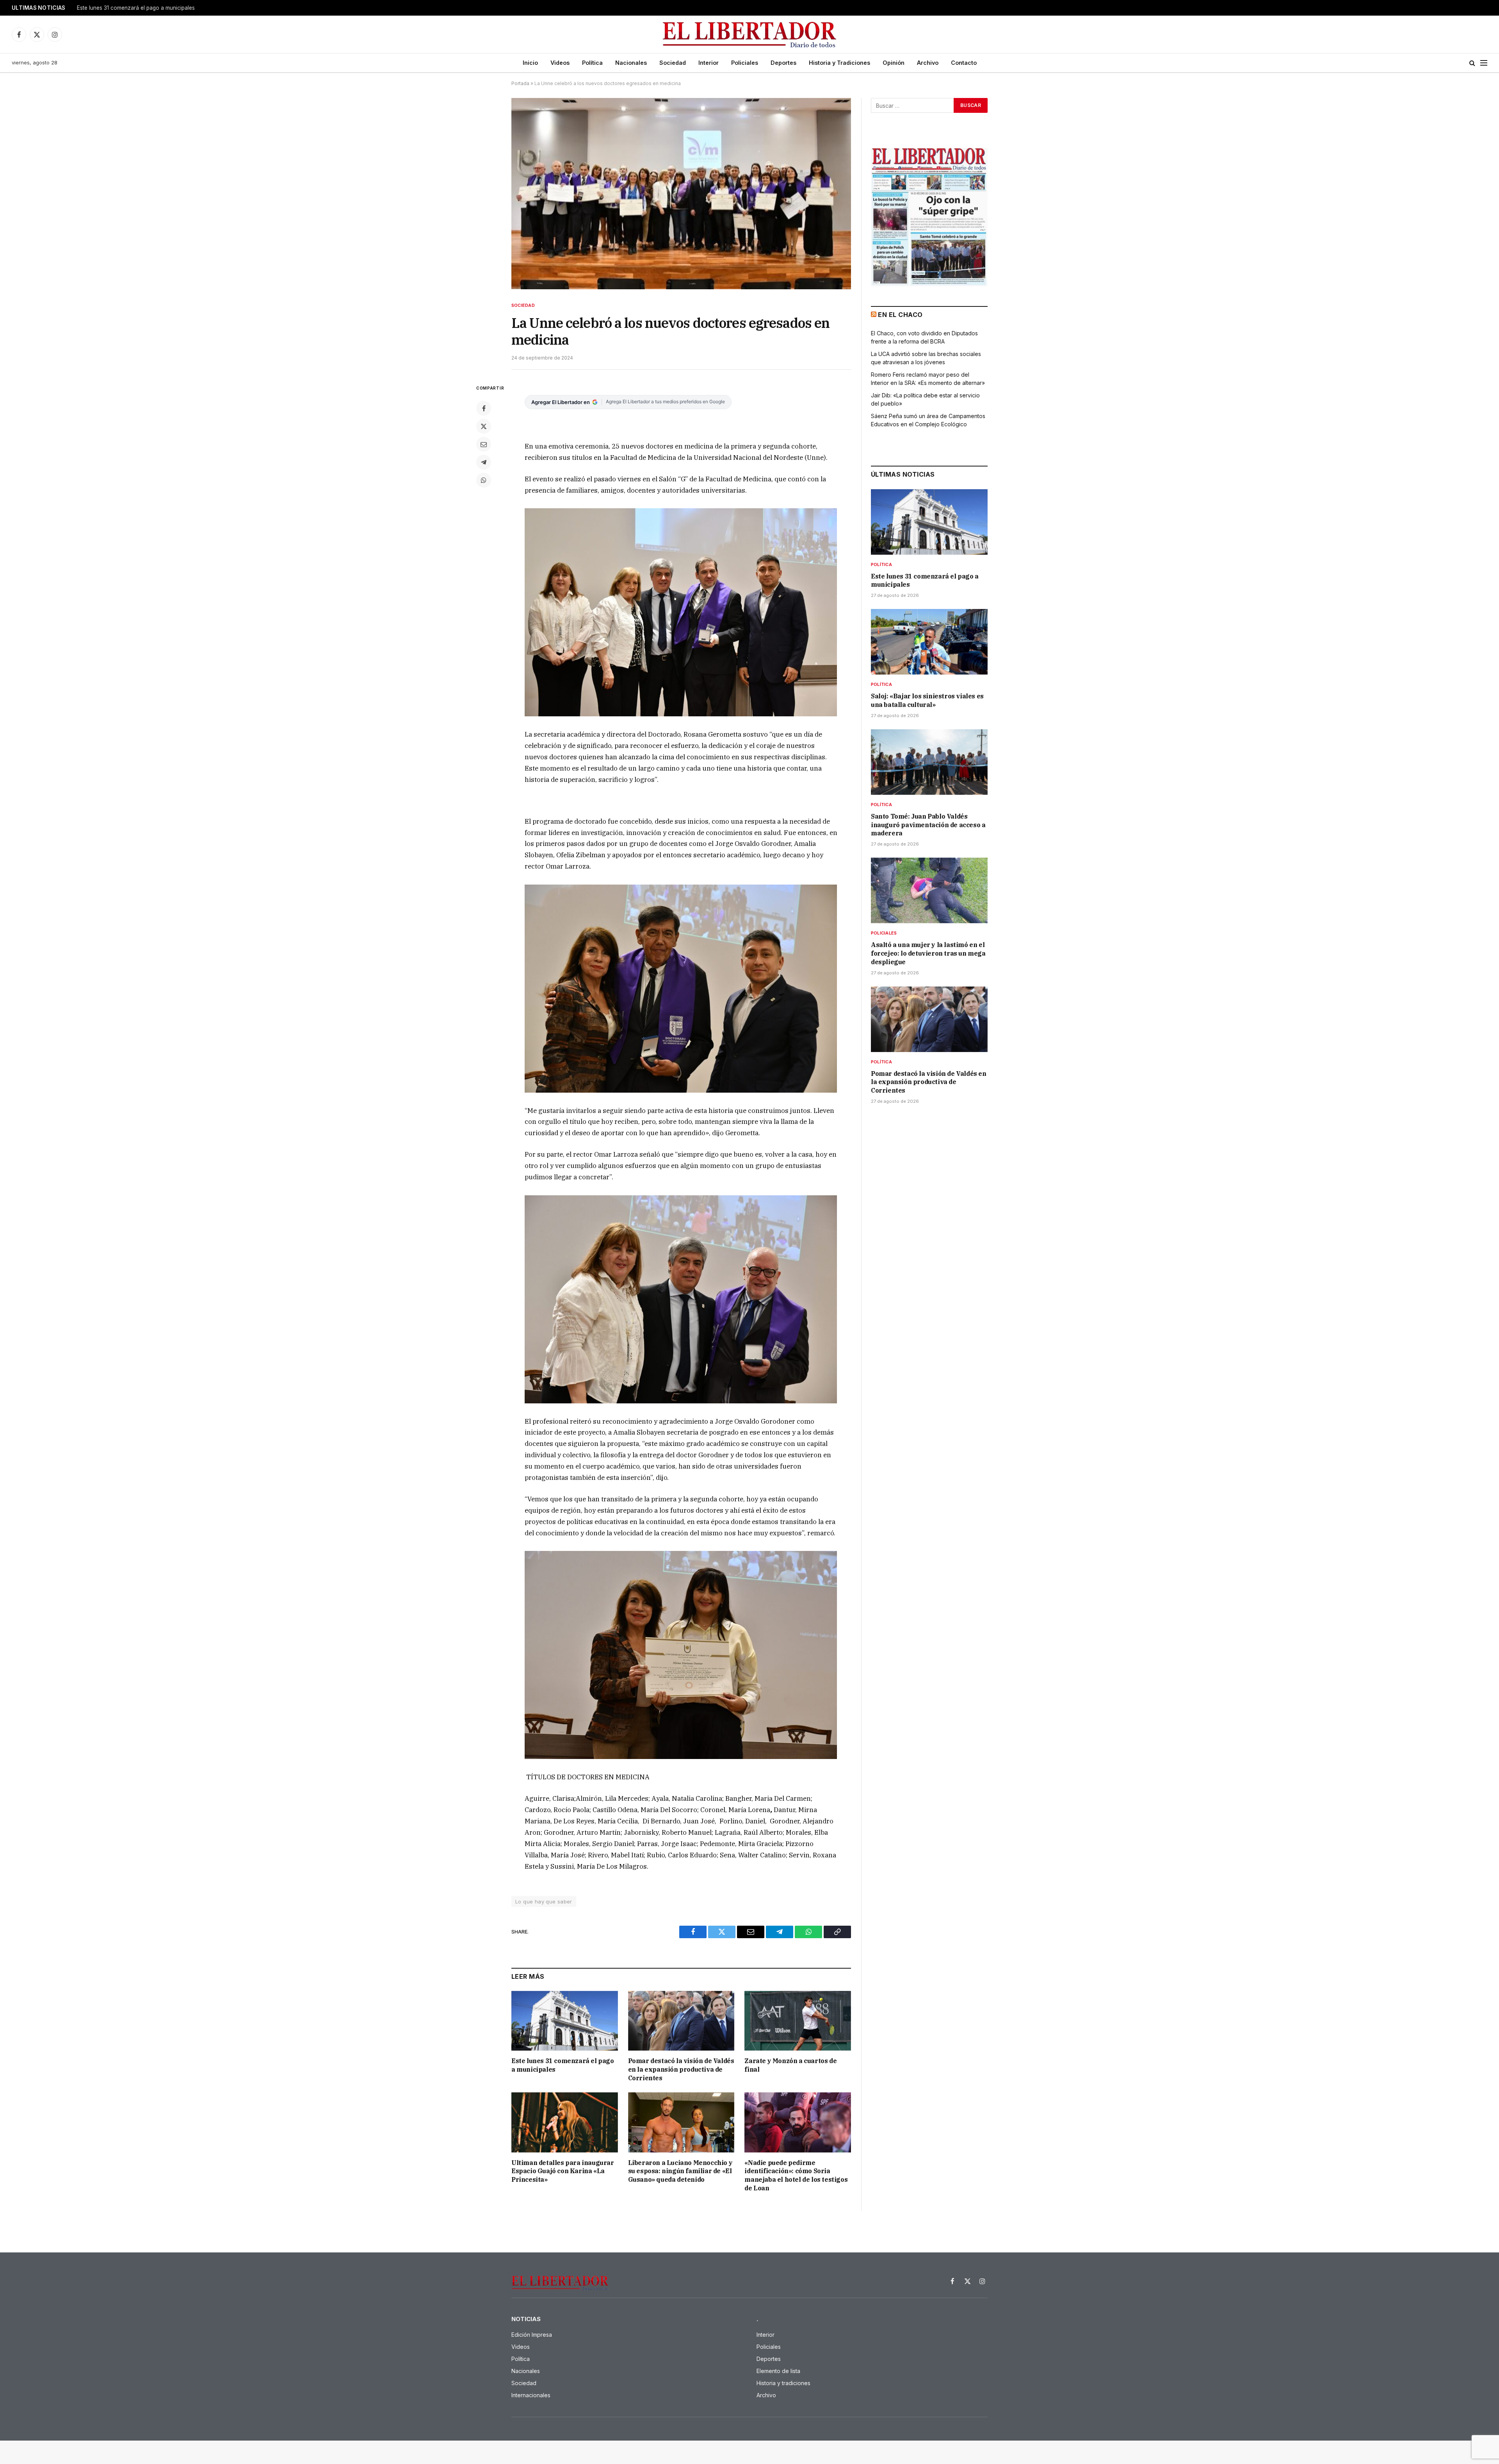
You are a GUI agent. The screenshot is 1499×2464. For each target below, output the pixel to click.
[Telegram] (484, 462)
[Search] (1472, 63)
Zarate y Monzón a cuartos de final (790, 2065)
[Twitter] (484, 426)
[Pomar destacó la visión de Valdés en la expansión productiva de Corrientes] (681, 2021)
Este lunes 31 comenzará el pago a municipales (563, 2065)
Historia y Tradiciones (839, 63)
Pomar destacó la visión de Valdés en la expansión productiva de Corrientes (681, 2069)
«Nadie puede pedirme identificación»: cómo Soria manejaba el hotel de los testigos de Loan (796, 2175)
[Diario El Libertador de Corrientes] (750, 35)
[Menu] (1484, 63)
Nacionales (631, 63)
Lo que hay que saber (544, 1901)
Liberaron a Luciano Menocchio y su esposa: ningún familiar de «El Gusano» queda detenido (680, 2171)
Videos (560, 63)
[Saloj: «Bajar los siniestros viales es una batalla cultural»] (929, 642)
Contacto (964, 63)
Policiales (745, 63)
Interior (709, 63)
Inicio (530, 63)
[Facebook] (484, 408)
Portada (520, 83)
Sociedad (673, 63)
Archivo (928, 63)
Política (592, 63)
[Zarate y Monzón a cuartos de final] (798, 2021)
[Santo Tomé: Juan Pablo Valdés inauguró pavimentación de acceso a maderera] (929, 762)
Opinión (894, 63)
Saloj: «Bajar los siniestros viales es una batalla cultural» (147, 8)
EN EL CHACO (900, 315)
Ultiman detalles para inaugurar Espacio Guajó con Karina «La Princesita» (563, 2171)
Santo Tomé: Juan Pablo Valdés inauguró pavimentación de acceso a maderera (928, 825)
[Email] (484, 444)
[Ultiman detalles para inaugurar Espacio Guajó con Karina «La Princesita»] (565, 2122)
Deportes (783, 63)
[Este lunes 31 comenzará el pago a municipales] (565, 2021)
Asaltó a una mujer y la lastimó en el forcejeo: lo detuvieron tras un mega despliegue (928, 953)
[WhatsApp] (484, 480)
